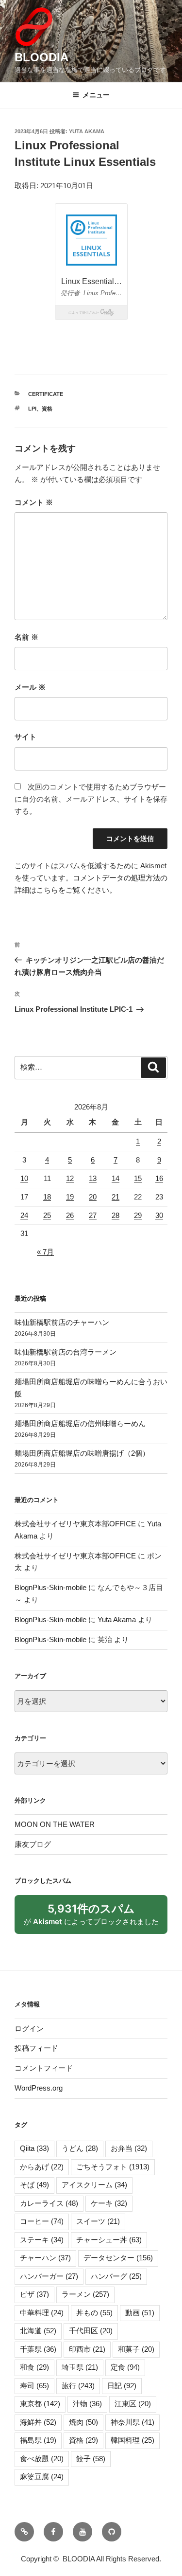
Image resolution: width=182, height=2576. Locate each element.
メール (30, 687)
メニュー (96, 95)
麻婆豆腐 (42, 2477)
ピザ (34, 2294)
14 (116, 1178)
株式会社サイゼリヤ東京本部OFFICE (75, 1524)
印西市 (87, 2349)
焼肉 (83, 2422)
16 (159, 1178)
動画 (140, 2313)
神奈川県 (132, 2422)
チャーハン (45, 2258)
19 (70, 1197)
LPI (32, 409)
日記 (122, 2386)
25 (47, 1215)
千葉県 (38, 2349)
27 (93, 1215)
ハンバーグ (116, 2276)
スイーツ (98, 2221)
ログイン (29, 2029)
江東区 (133, 2404)
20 (93, 1197)
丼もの (94, 2313)
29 (138, 1215)
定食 (125, 2367)
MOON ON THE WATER (55, 1824)
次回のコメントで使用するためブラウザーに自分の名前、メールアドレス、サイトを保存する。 (91, 799)
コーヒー (42, 2221)
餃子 (91, 2459)
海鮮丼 (38, 2422)
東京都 (40, 2404)
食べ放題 (42, 2459)
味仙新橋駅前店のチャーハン (62, 1322)
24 (24, 1215)
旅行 (78, 2386)
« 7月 (45, 1252)
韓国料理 (132, 2440)
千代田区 (91, 2331)
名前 (26, 637)
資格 (47, 409)
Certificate (46, 394)
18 (47, 1197)
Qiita (34, 2148)
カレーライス (49, 2203)
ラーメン (85, 2294)
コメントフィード (44, 2068)
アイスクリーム (94, 2185)
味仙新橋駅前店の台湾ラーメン (66, 1352)
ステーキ (42, 2240)
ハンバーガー (49, 2276)
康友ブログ (33, 1844)
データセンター (118, 2258)
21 (116, 1197)
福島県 (38, 2440)
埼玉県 (80, 2367)
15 (138, 1178)
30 (159, 1215)
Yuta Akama (87, 131)
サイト (25, 737)
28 (116, 1215)
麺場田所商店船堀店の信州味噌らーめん (80, 1423)
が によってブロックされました (96, 1918)
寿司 (34, 2386)
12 (70, 1178)
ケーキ (109, 2203)
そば (34, 2185)
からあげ (42, 2167)
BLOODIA (41, 57)
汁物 (87, 2404)
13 (93, 1178)
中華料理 (42, 2313)
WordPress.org (39, 2088)
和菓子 (136, 2349)
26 (70, 1215)
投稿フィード (36, 2048)
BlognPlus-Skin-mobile (50, 1587)
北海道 (38, 2331)
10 (24, 1178)
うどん (80, 2148)
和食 (34, 2367)
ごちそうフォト (113, 2167)
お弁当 (129, 2148)
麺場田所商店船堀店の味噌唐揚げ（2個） (82, 1453)
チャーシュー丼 (109, 2240)
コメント (34, 502)
